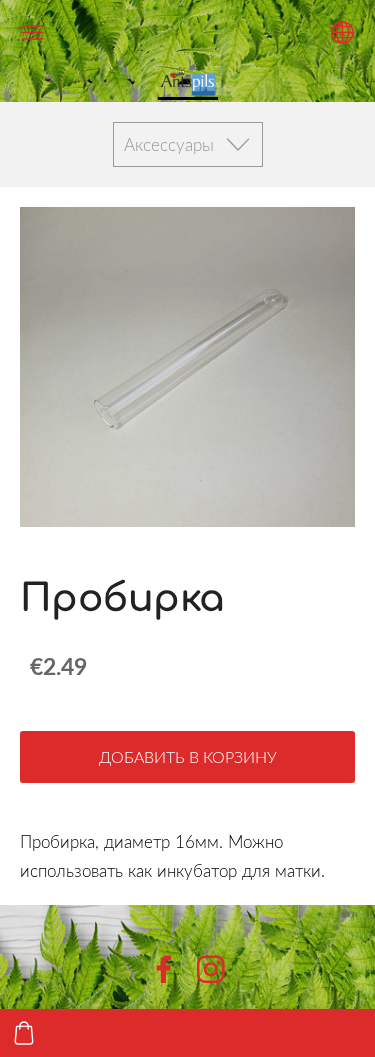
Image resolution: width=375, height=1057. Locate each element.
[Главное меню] (32, 32)
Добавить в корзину (188, 757)
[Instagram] (211, 969)
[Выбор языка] (342, 32)
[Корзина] (24, 1033)
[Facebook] (164, 969)
